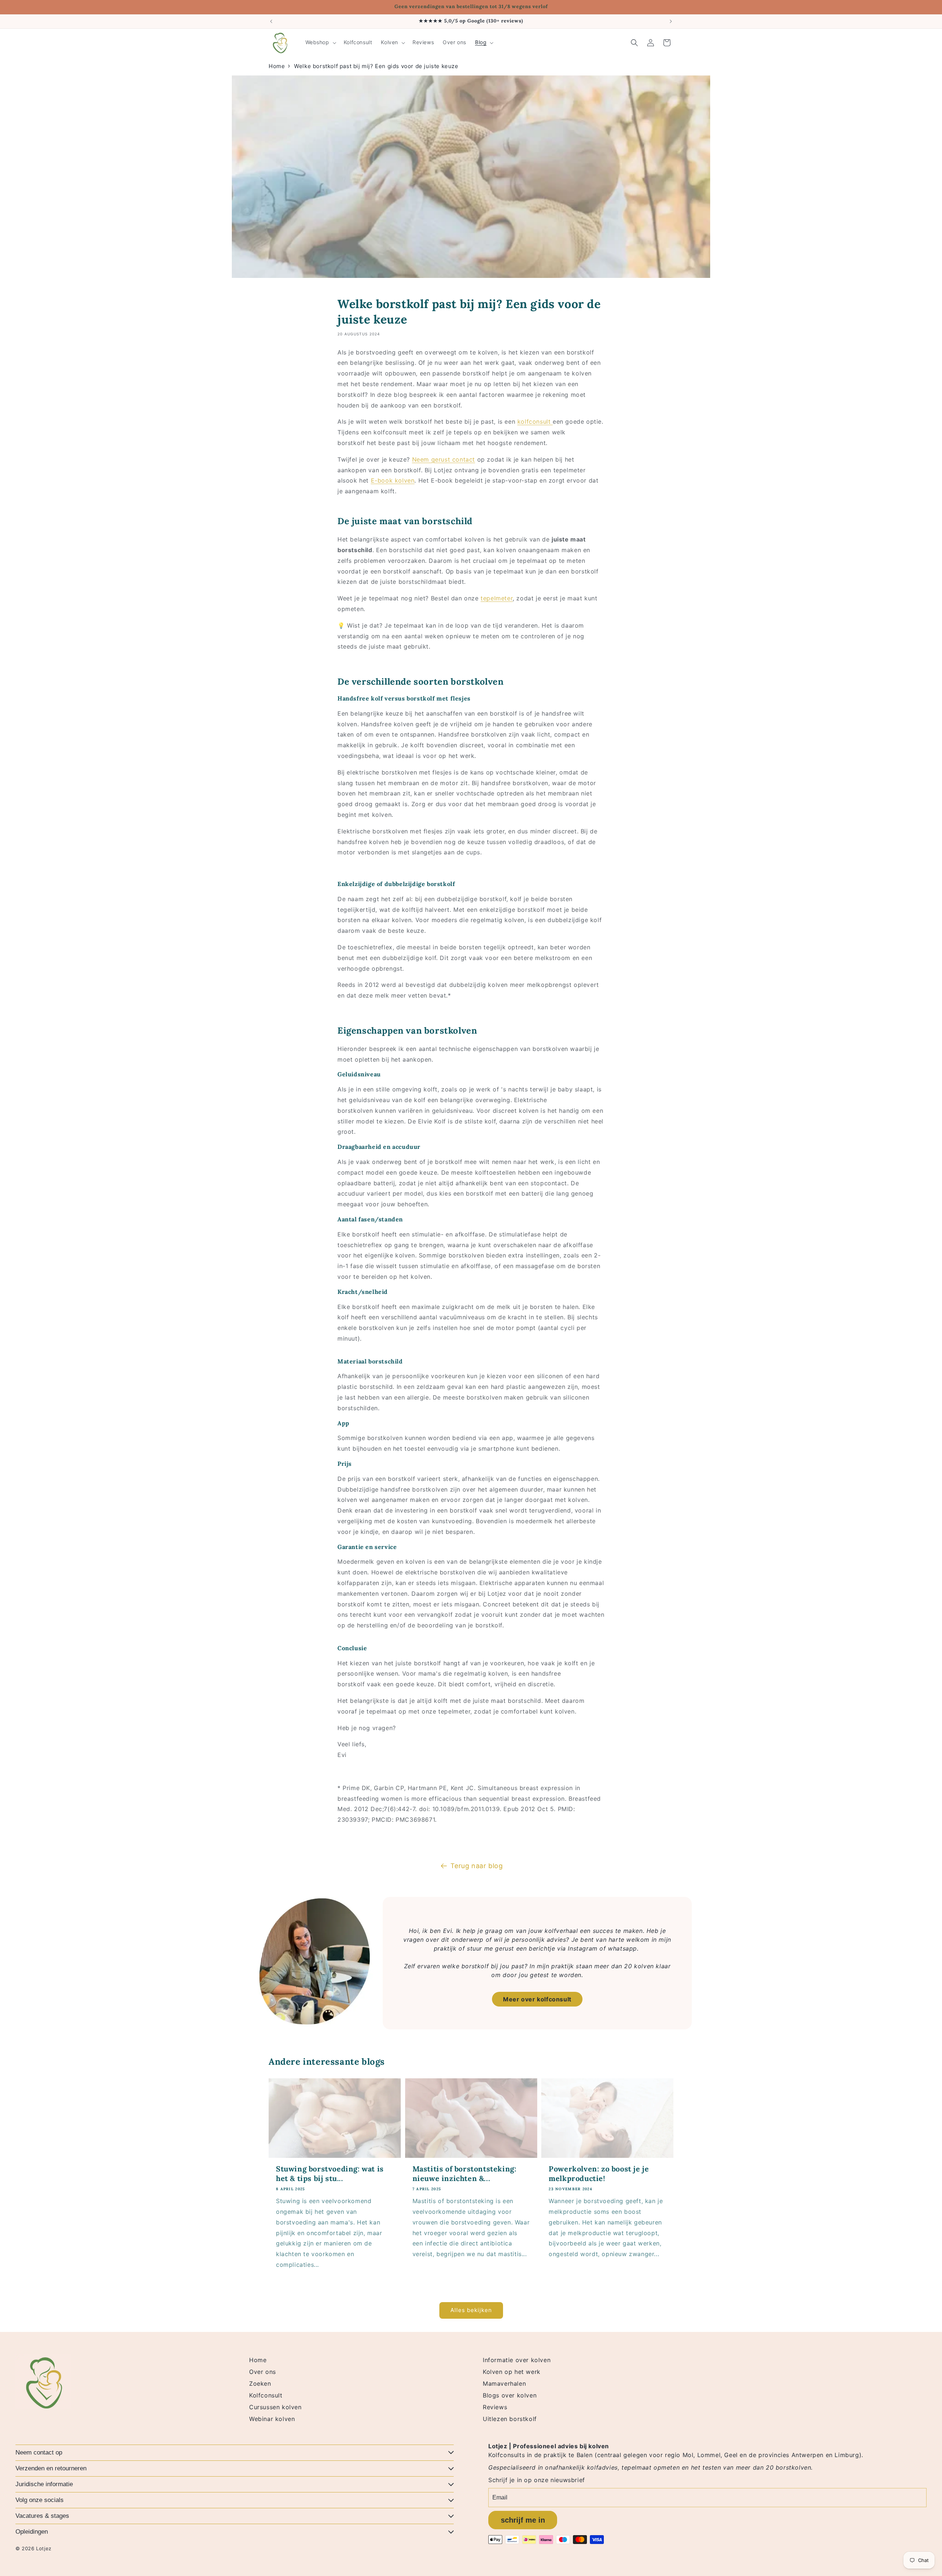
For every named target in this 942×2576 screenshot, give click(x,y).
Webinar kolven (272, 2419)
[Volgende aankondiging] (671, 21)
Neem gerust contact (444, 459)
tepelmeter (497, 598)
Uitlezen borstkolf (510, 2419)
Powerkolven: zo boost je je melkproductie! (599, 2173)
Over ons (263, 2372)
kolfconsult (535, 421)
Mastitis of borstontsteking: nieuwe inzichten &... (465, 2173)
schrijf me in (523, 2520)
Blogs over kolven (510, 2395)
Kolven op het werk (512, 2372)
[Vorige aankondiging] (271, 21)
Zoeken (260, 2383)
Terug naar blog (477, 1866)
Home (277, 66)
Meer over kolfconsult (537, 1999)
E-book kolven (393, 480)
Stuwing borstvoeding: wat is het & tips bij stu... (330, 2173)
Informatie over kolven (517, 2360)
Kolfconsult (266, 2395)
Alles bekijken (471, 2310)
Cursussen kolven (275, 2407)
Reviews (495, 2407)
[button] (320, 42)
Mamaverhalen (504, 2383)
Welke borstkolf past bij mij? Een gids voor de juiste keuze (376, 66)
